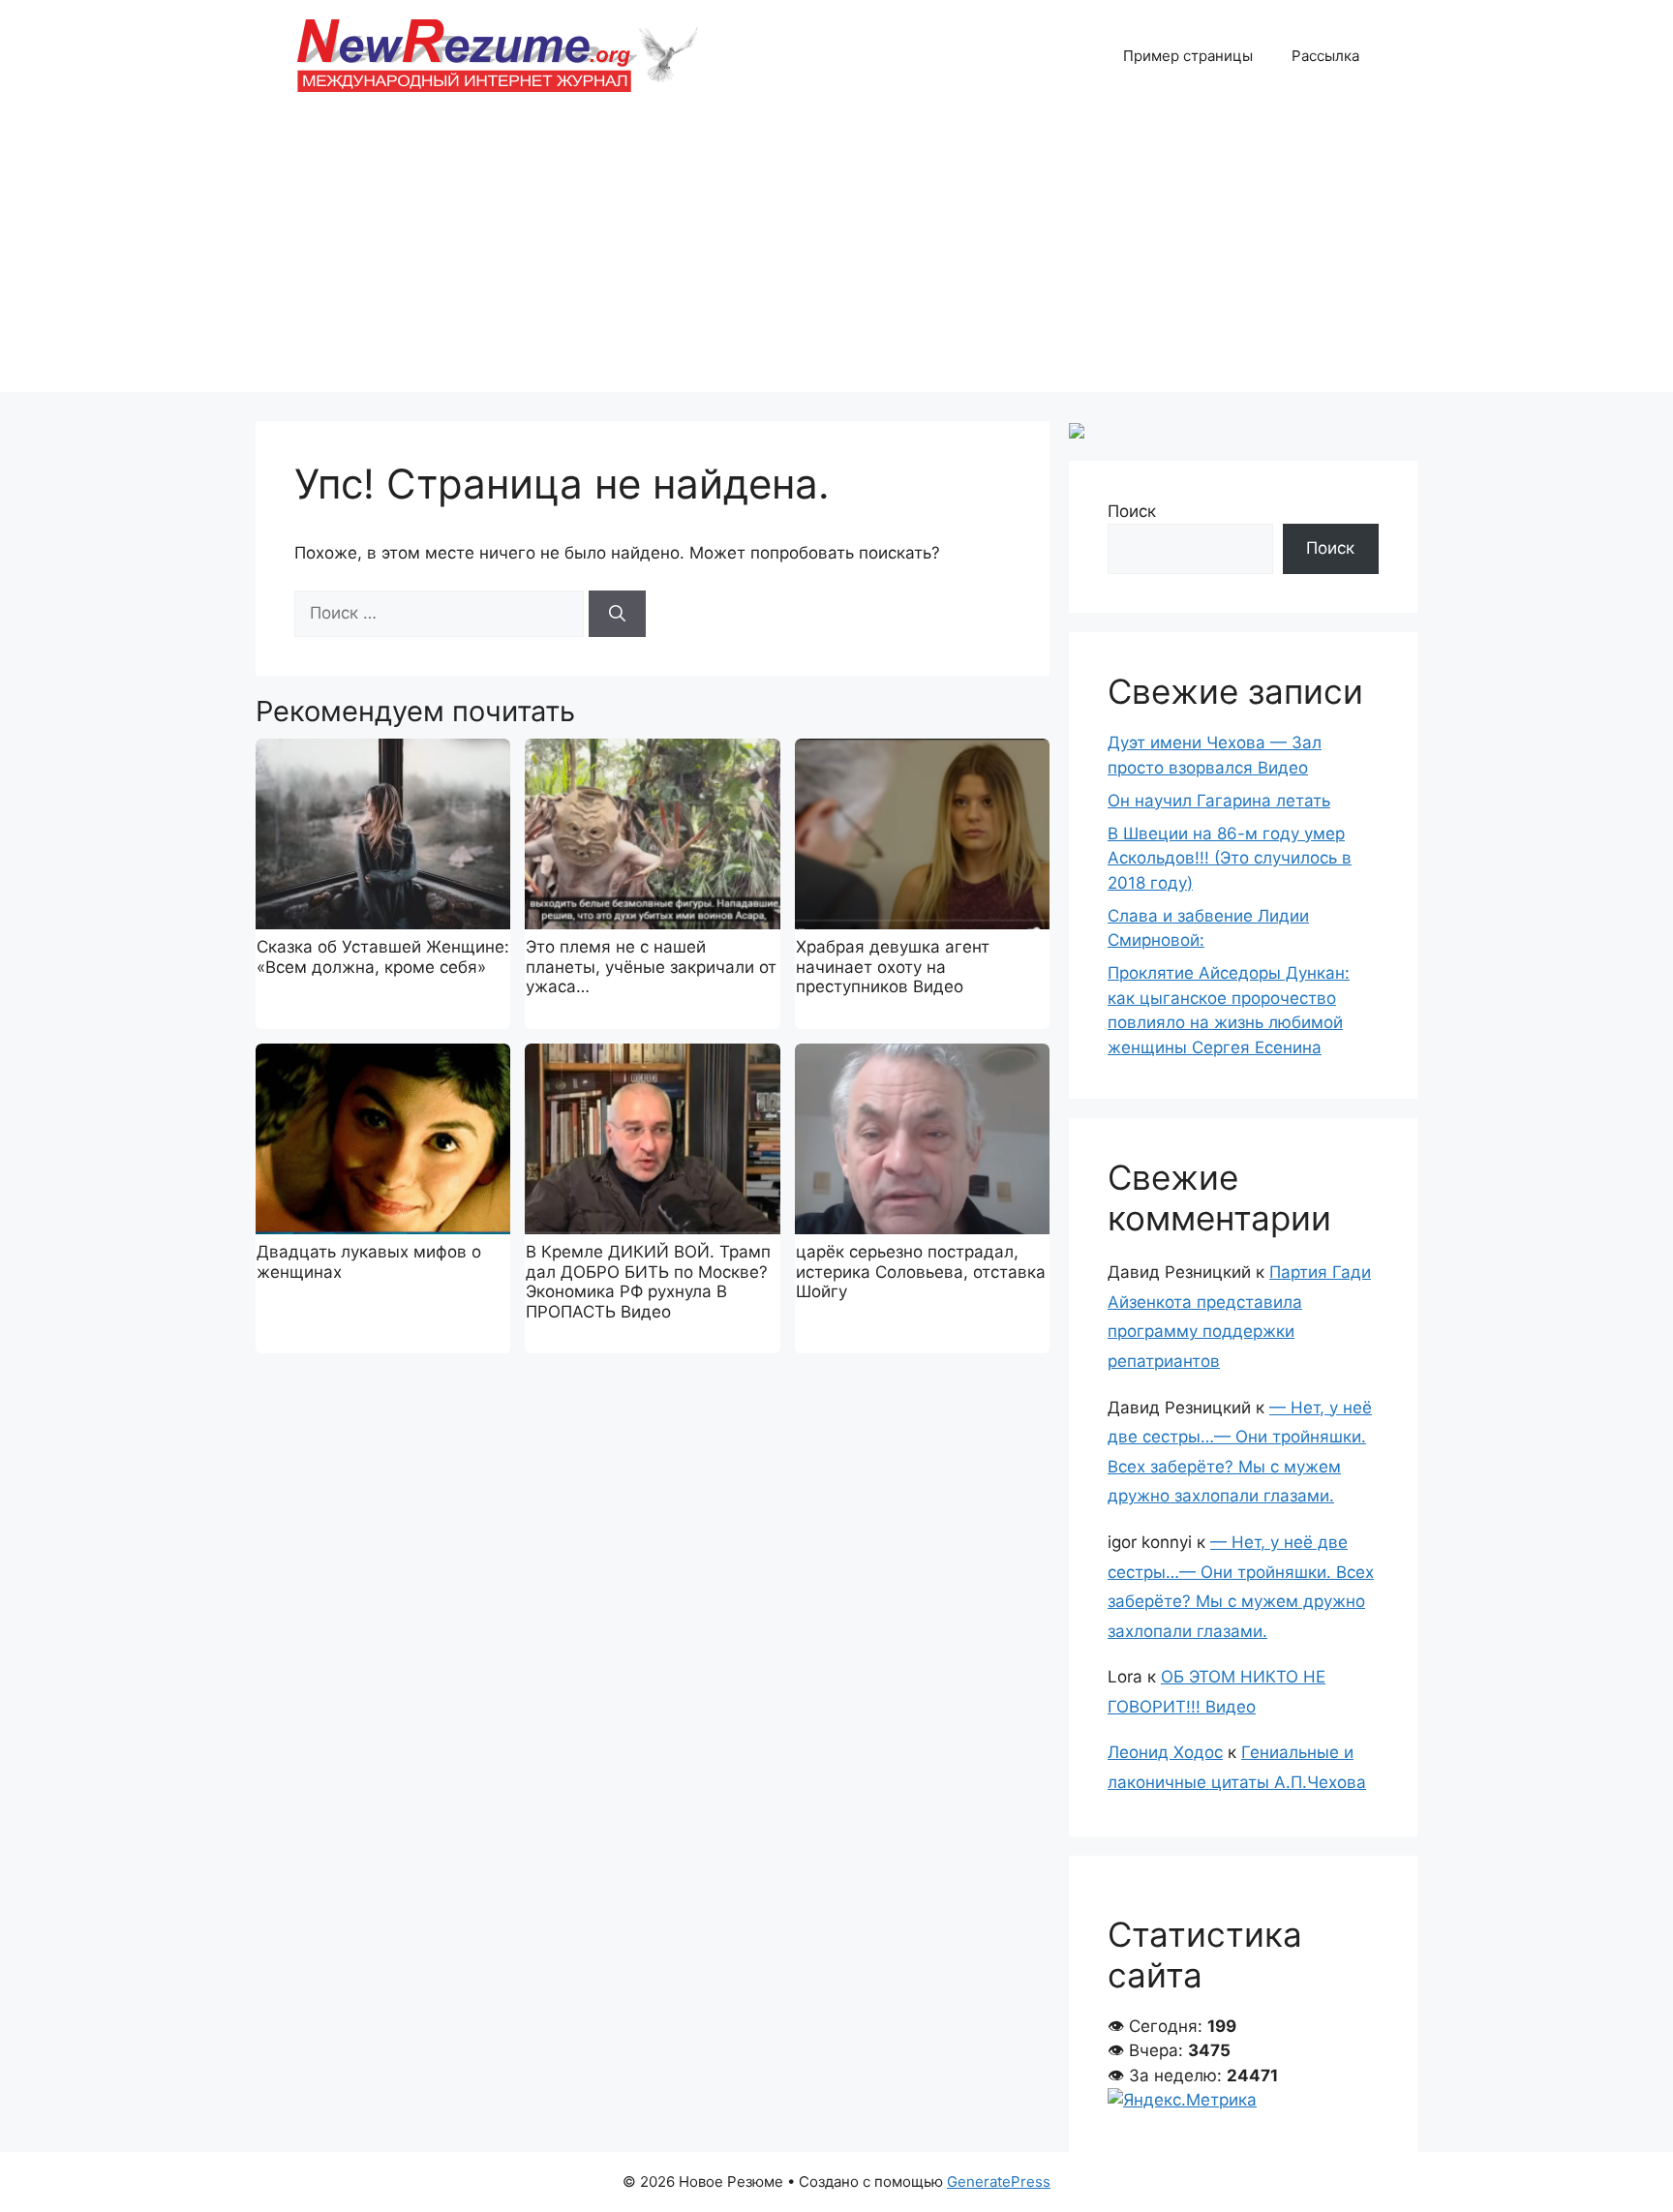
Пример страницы (1188, 56)
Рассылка (1325, 56)
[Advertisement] (836, 257)
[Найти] (617, 614)
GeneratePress (999, 2182)
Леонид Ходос (1165, 1752)
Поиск (1132, 511)
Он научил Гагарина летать (1219, 801)
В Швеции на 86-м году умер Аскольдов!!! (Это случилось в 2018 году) (1230, 858)
